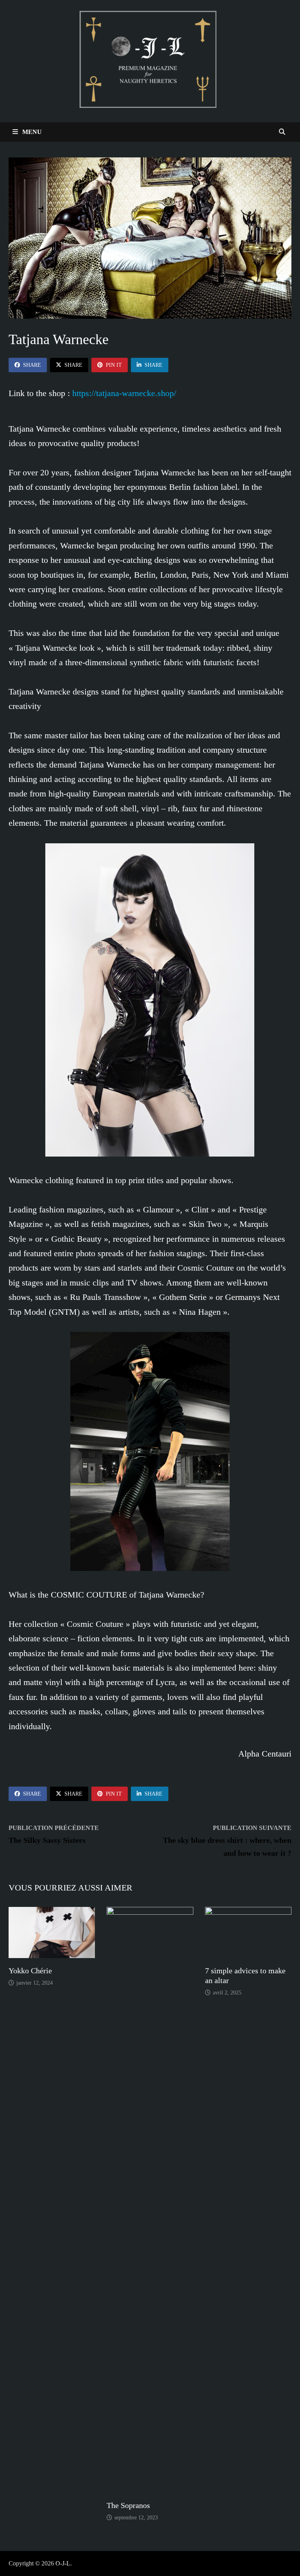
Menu (31, 132)
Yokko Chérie (30, 1971)
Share (32, 365)
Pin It (114, 365)
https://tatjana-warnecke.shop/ (124, 393)
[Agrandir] (244, 853)
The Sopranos (128, 2505)
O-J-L (63, 2563)
